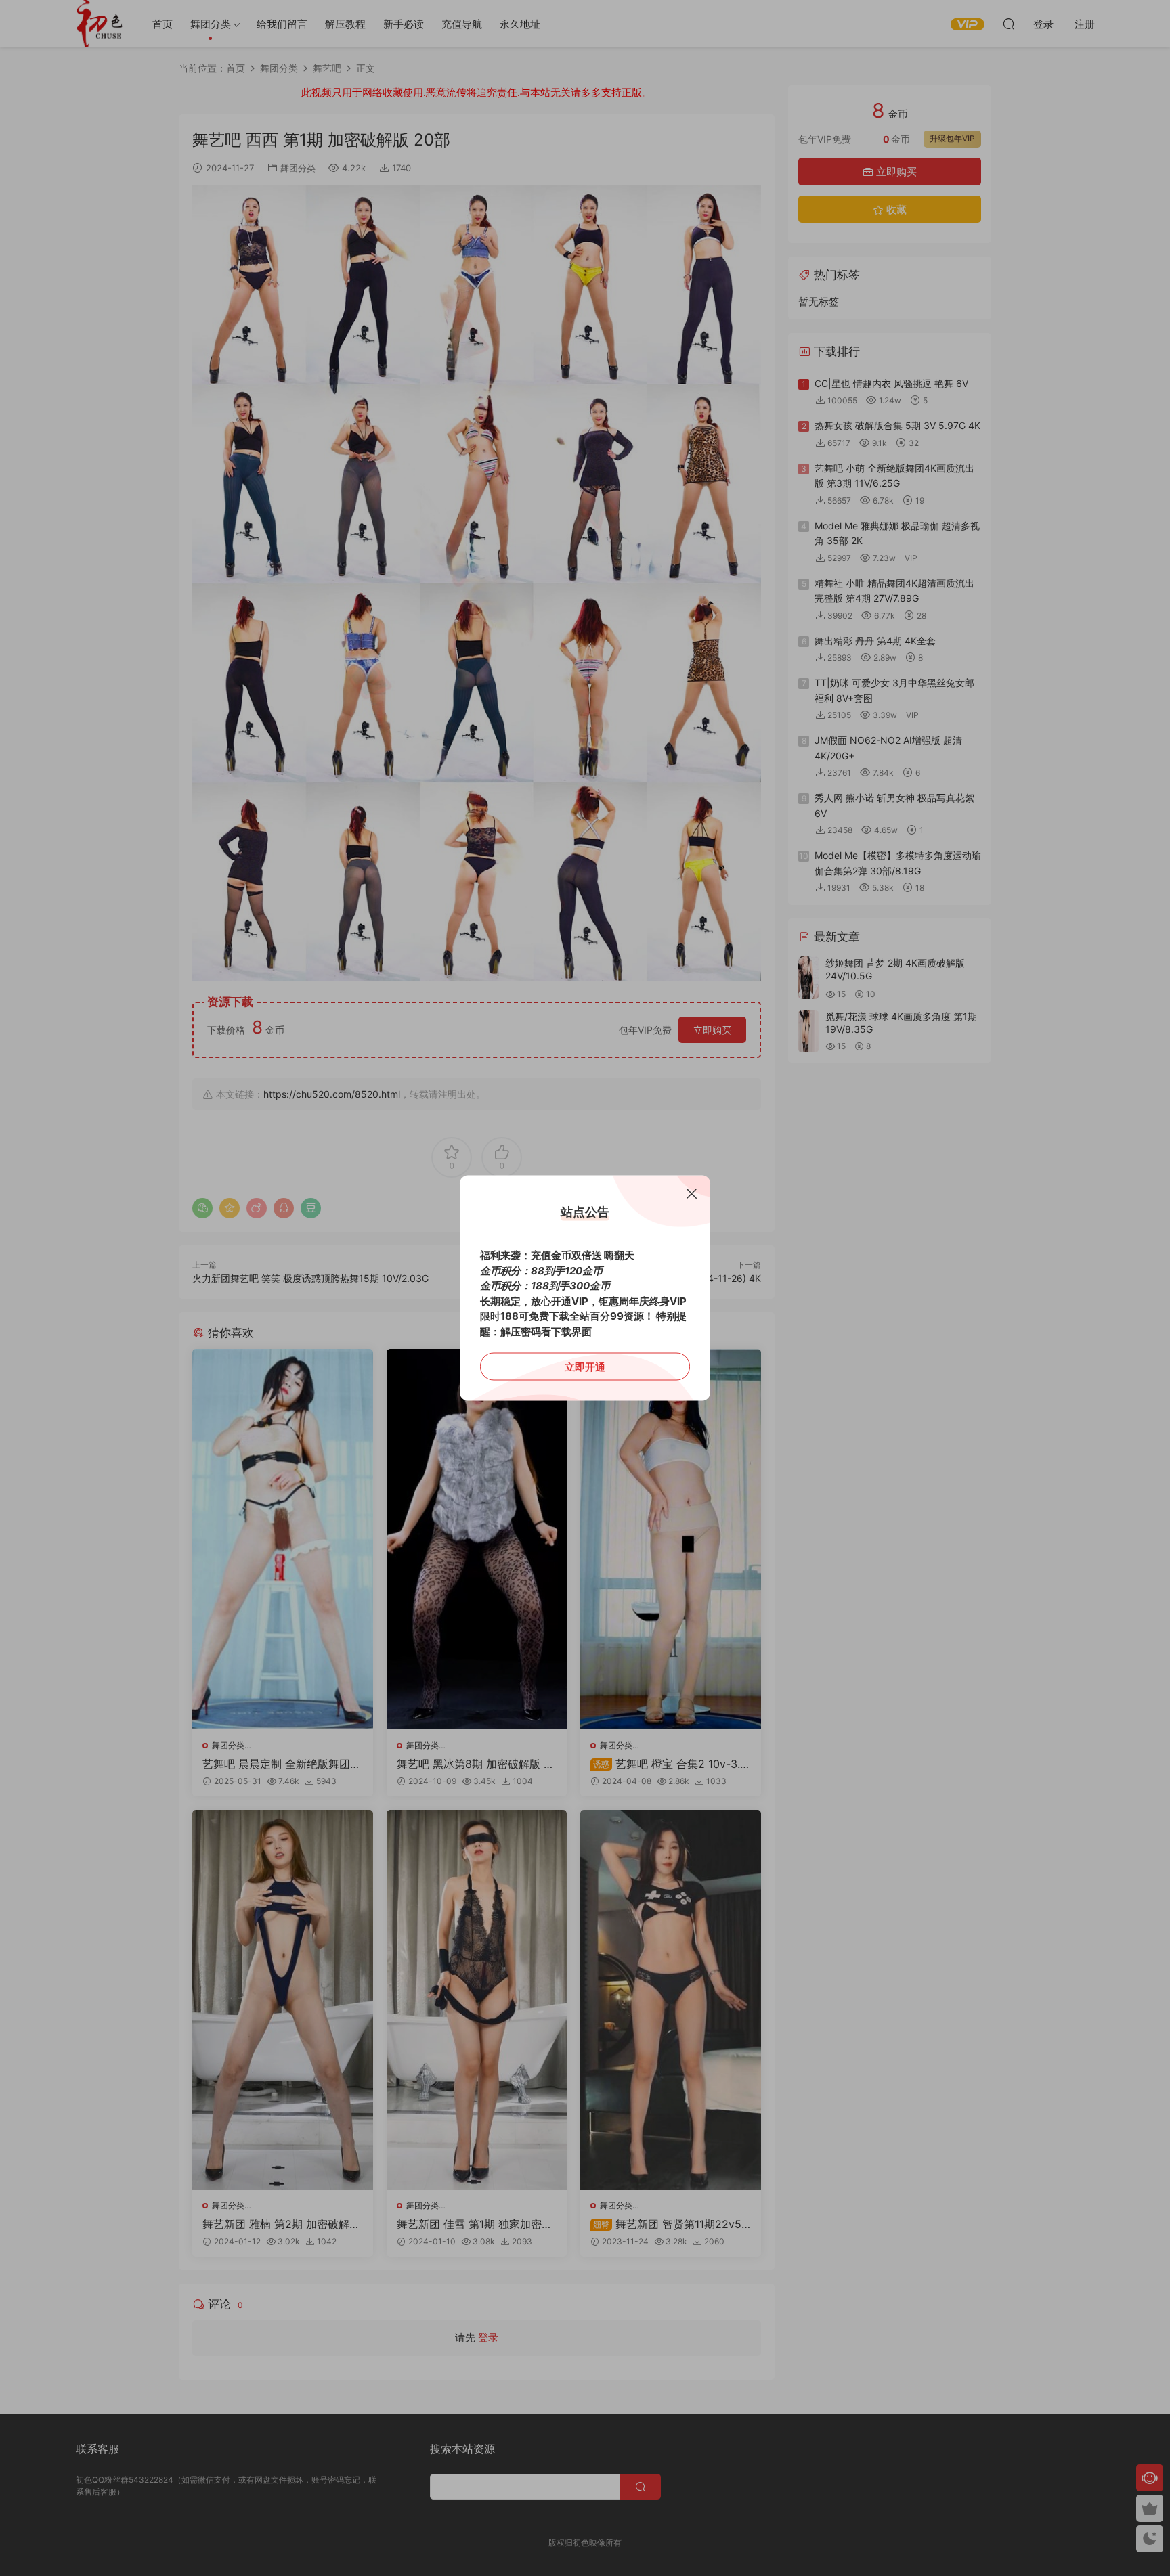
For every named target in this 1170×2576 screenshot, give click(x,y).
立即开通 (585, 1367)
